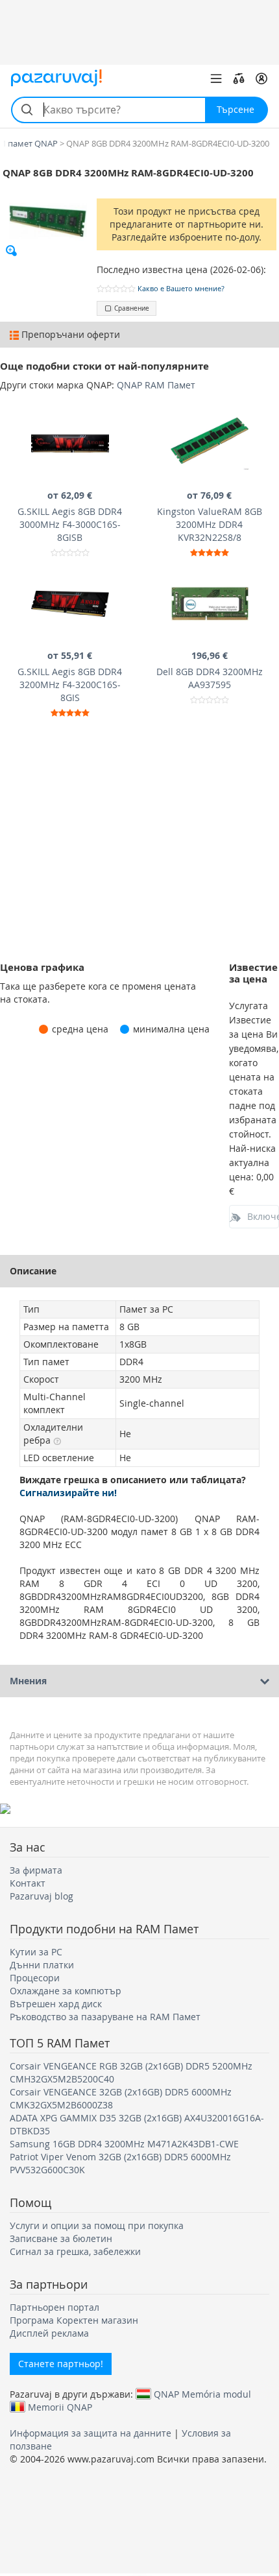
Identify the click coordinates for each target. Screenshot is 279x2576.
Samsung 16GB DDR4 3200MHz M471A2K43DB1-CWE (124, 2144)
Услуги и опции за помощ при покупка (97, 2225)
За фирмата (36, 1870)
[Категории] (216, 78)
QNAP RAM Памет (156, 385)
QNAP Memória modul (202, 2394)
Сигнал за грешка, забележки (75, 2251)
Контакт (28, 1883)
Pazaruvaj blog (42, 1896)
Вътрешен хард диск (56, 2004)
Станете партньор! (61, 2364)
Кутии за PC (36, 1952)
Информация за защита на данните (91, 2433)
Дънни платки (42, 1965)
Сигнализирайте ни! (68, 1493)
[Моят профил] (261, 78)
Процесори (35, 1978)
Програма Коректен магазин (74, 2320)
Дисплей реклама (49, 2333)
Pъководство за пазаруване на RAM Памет (105, 2017)
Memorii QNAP (60, 2407)
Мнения (28, 1681)
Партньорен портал (55, 2307)
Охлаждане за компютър (66, 1991)
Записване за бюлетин (61, 2238)
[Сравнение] (239, 78)
